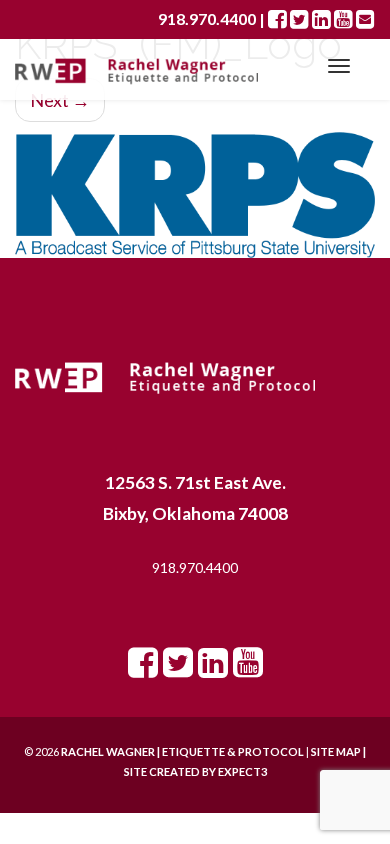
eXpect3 (242, 771)
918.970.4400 (195, 567)
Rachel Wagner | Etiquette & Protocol (182, 751)
